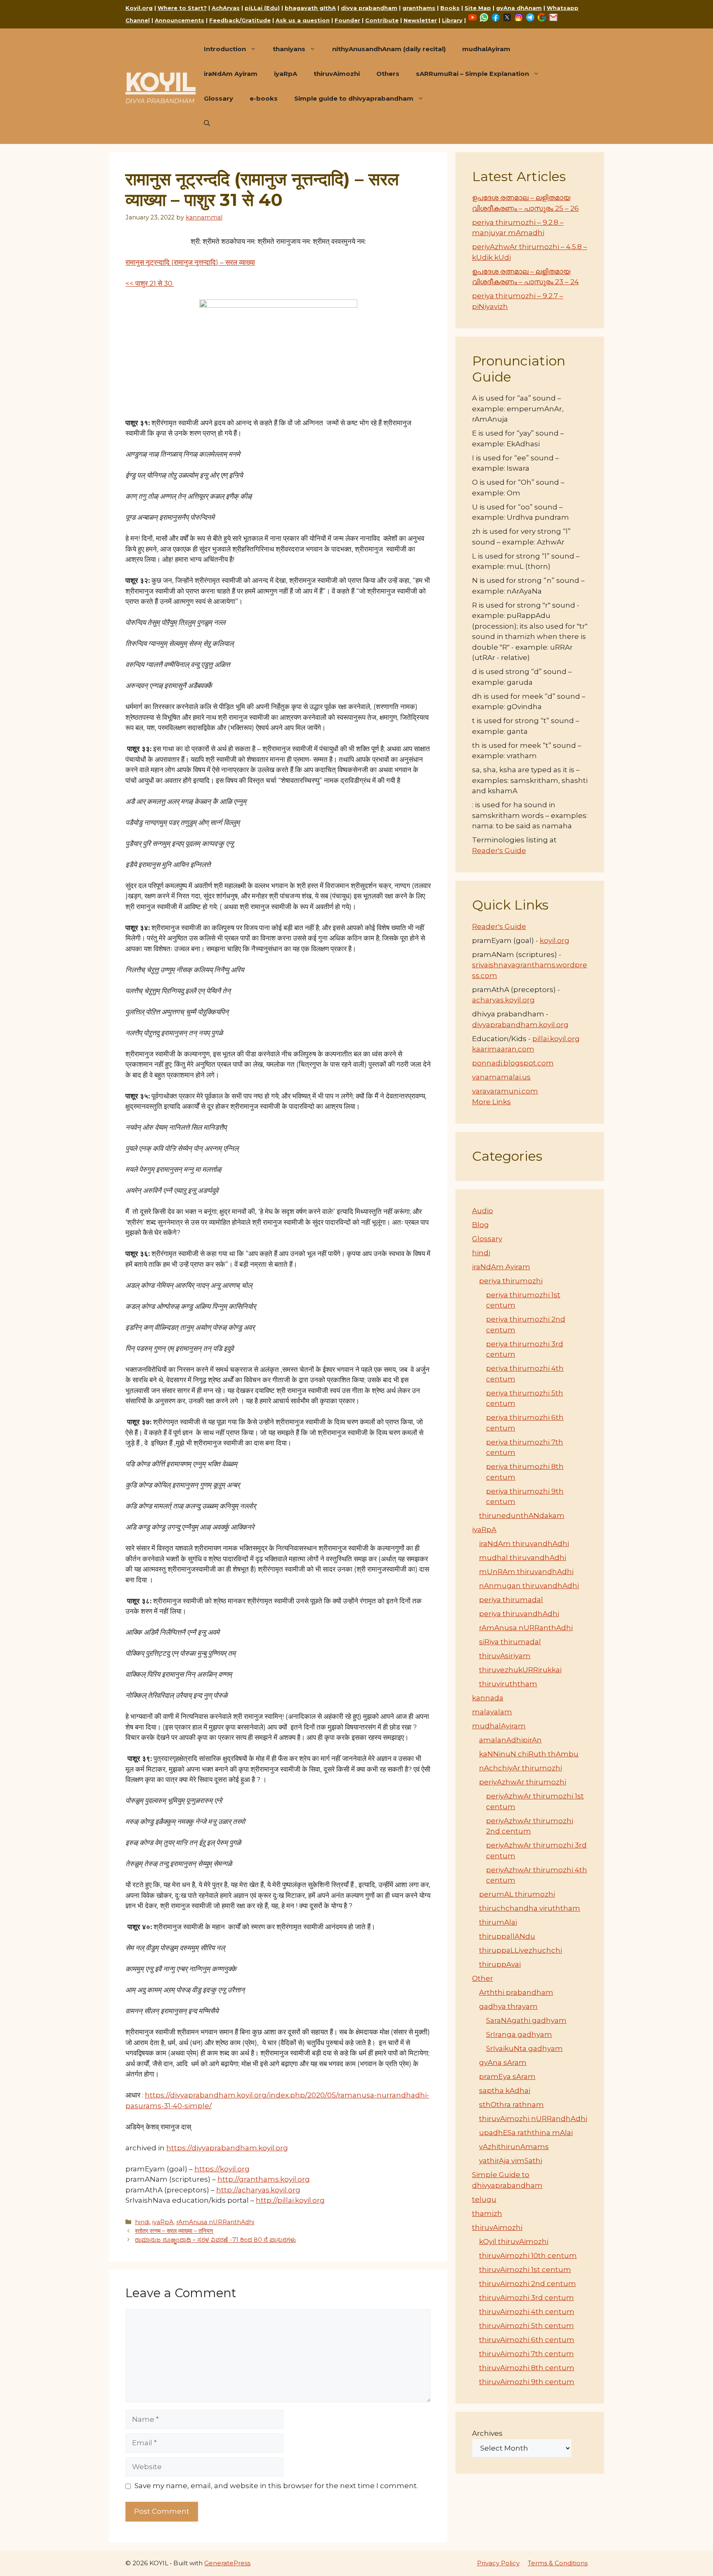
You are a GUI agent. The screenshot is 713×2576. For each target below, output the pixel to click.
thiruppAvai (500, 1964)
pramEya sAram (507, 2076)
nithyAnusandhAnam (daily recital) (389, 49)
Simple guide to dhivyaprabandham (354, 98)
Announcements (179, 20)
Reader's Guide (499, 851)
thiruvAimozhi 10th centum (528, 2255)
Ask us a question (303, 20)
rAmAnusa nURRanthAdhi (215, 2222)
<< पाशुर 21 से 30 (150, 283)
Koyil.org (139, 8)
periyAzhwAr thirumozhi (523, 1782)
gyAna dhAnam (519, 8)
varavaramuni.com (505, 1091)
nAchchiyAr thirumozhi (521, 1768)
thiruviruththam (508, 1684)
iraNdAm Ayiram (231, 74)
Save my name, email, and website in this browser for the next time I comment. (276, 2486)
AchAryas (226, 8)
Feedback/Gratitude (240, 20)
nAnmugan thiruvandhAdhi (529, 1586)
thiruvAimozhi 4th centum (527, 2312)
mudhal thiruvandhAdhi (523, 1558)
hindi (142, 2222)
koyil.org (555, 940)
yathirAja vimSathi (511, 2161)
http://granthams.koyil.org (264, 2179)
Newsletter (420, 20)
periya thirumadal (511, 1600)
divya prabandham (369, 8)
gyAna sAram (503, 2062)
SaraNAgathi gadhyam (526, 2020)
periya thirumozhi (511, 1281)
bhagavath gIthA (310, 8)
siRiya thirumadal (510, 1642)
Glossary (218, 98)
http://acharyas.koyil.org (258, 2190)
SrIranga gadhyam (519, 2034)
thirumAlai (498, 1922)
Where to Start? (182, 8)
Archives (487, 2433)
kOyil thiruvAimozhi (514, 2241)
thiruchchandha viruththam (530, 1908)
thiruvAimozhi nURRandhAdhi (533, 2119)
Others (388, 74)
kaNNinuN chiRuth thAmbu (529, 1754)
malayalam (492, 1712)
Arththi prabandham (516, 1992)
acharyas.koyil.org (503, 1000)
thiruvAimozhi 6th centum (527, 2340)
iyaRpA (286, 74)
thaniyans (289, 49)
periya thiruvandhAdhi (519, 1614)
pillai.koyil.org (556, 1039)
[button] (207, 123)
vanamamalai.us (501, 1077)
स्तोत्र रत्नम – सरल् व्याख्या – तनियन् (174, 2231)
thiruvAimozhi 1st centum (525, 2270)
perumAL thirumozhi (517, 1894)
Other (483, 1978)
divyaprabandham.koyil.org (520, 1025)
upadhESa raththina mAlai (526, 2133)
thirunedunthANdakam (522, 1515)
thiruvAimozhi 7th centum (526, 2354)
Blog (480, 1225)
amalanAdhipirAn (510, 1740)
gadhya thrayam (508, 2006)
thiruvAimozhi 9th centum (527, 2382)
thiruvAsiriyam (505, 1656)
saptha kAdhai (505, 2090)
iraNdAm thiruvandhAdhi (524, 1544)
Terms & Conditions (558, 2563)
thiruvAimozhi (337, 74)
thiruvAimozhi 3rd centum (526, 2298)
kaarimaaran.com (503, 1049)
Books (450, 8)
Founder (347, 20)
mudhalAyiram (486, 49)
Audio (483, 1211)
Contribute (382, 20)
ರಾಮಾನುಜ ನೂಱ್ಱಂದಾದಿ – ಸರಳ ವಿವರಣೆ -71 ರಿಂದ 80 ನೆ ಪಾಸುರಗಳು (215, 2240)
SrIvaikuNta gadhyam (524, 2048)
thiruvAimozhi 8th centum (527, 2368)
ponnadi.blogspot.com (513, 1063)
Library (452, 20)
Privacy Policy (498, 2563)
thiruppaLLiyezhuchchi (521, 1950)
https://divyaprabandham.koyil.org (227, 2148)
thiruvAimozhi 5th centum (526, 2326)
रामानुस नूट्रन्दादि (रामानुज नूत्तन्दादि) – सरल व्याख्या (190, 262)
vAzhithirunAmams (514, 2147)
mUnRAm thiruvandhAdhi (526, 1572)
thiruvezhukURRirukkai (520, 1670)
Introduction (225, 49)
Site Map (478, 8)
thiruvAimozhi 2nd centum (528, 2284)
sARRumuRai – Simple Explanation (472, 74)
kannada (488, 1698)
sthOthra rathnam (511, 2105)
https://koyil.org (222, 2169)
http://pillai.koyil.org (290, 2200)
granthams (419, 8)
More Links (491, 1102)
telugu (484, 2199)
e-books (264, 98)
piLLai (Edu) (262, 8)
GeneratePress (227, 2563)
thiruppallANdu (507, 1936)
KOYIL (161, 82)
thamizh (487, 2213)
